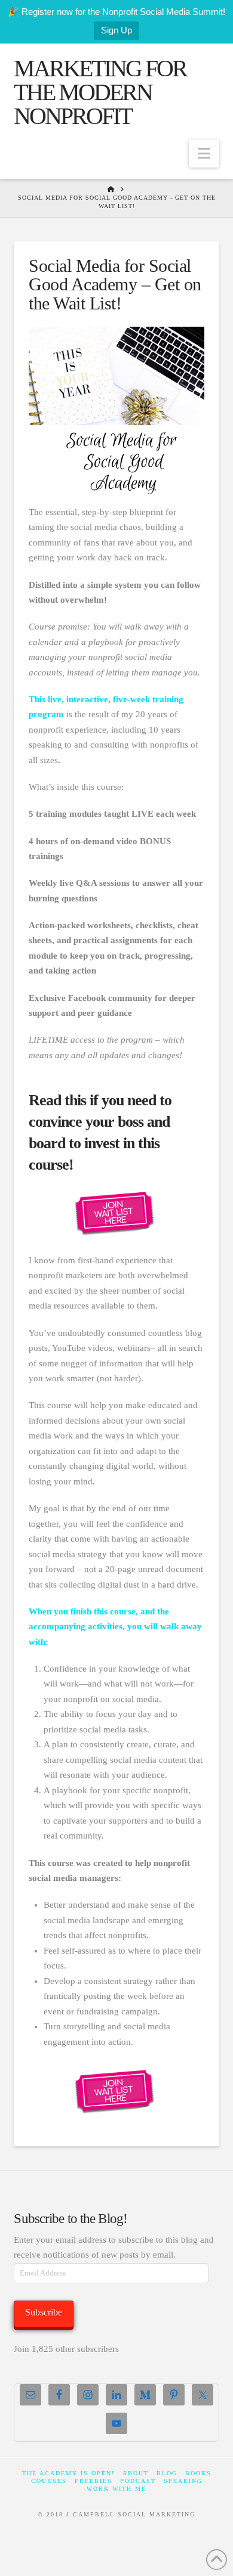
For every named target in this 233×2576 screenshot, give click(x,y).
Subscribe (44, 2312)
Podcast (138, 2481)
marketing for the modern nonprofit (100, 92)
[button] (204, 154)
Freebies (93, 2481)
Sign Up (116, 30)
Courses (49, 2481)
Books (198, 2473)
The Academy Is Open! (68, 2473)
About (136, 2473)
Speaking (183, 2481)
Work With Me (116, 2489)
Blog (167, 2473)
